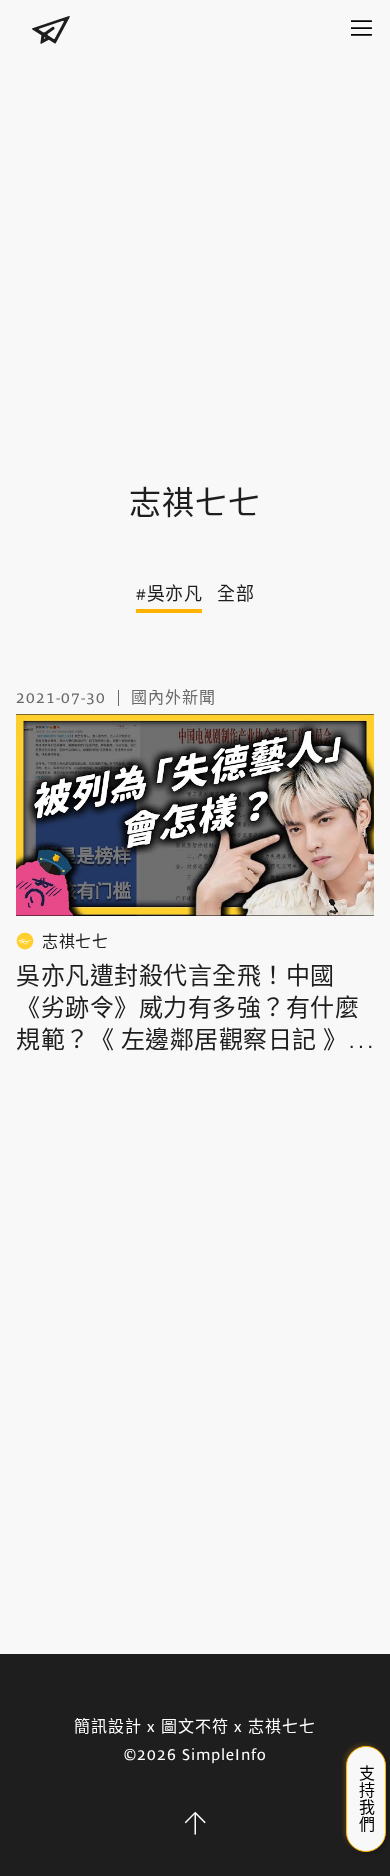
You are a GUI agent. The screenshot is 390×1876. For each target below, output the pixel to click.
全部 (235, 594)
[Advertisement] (195, 250)
